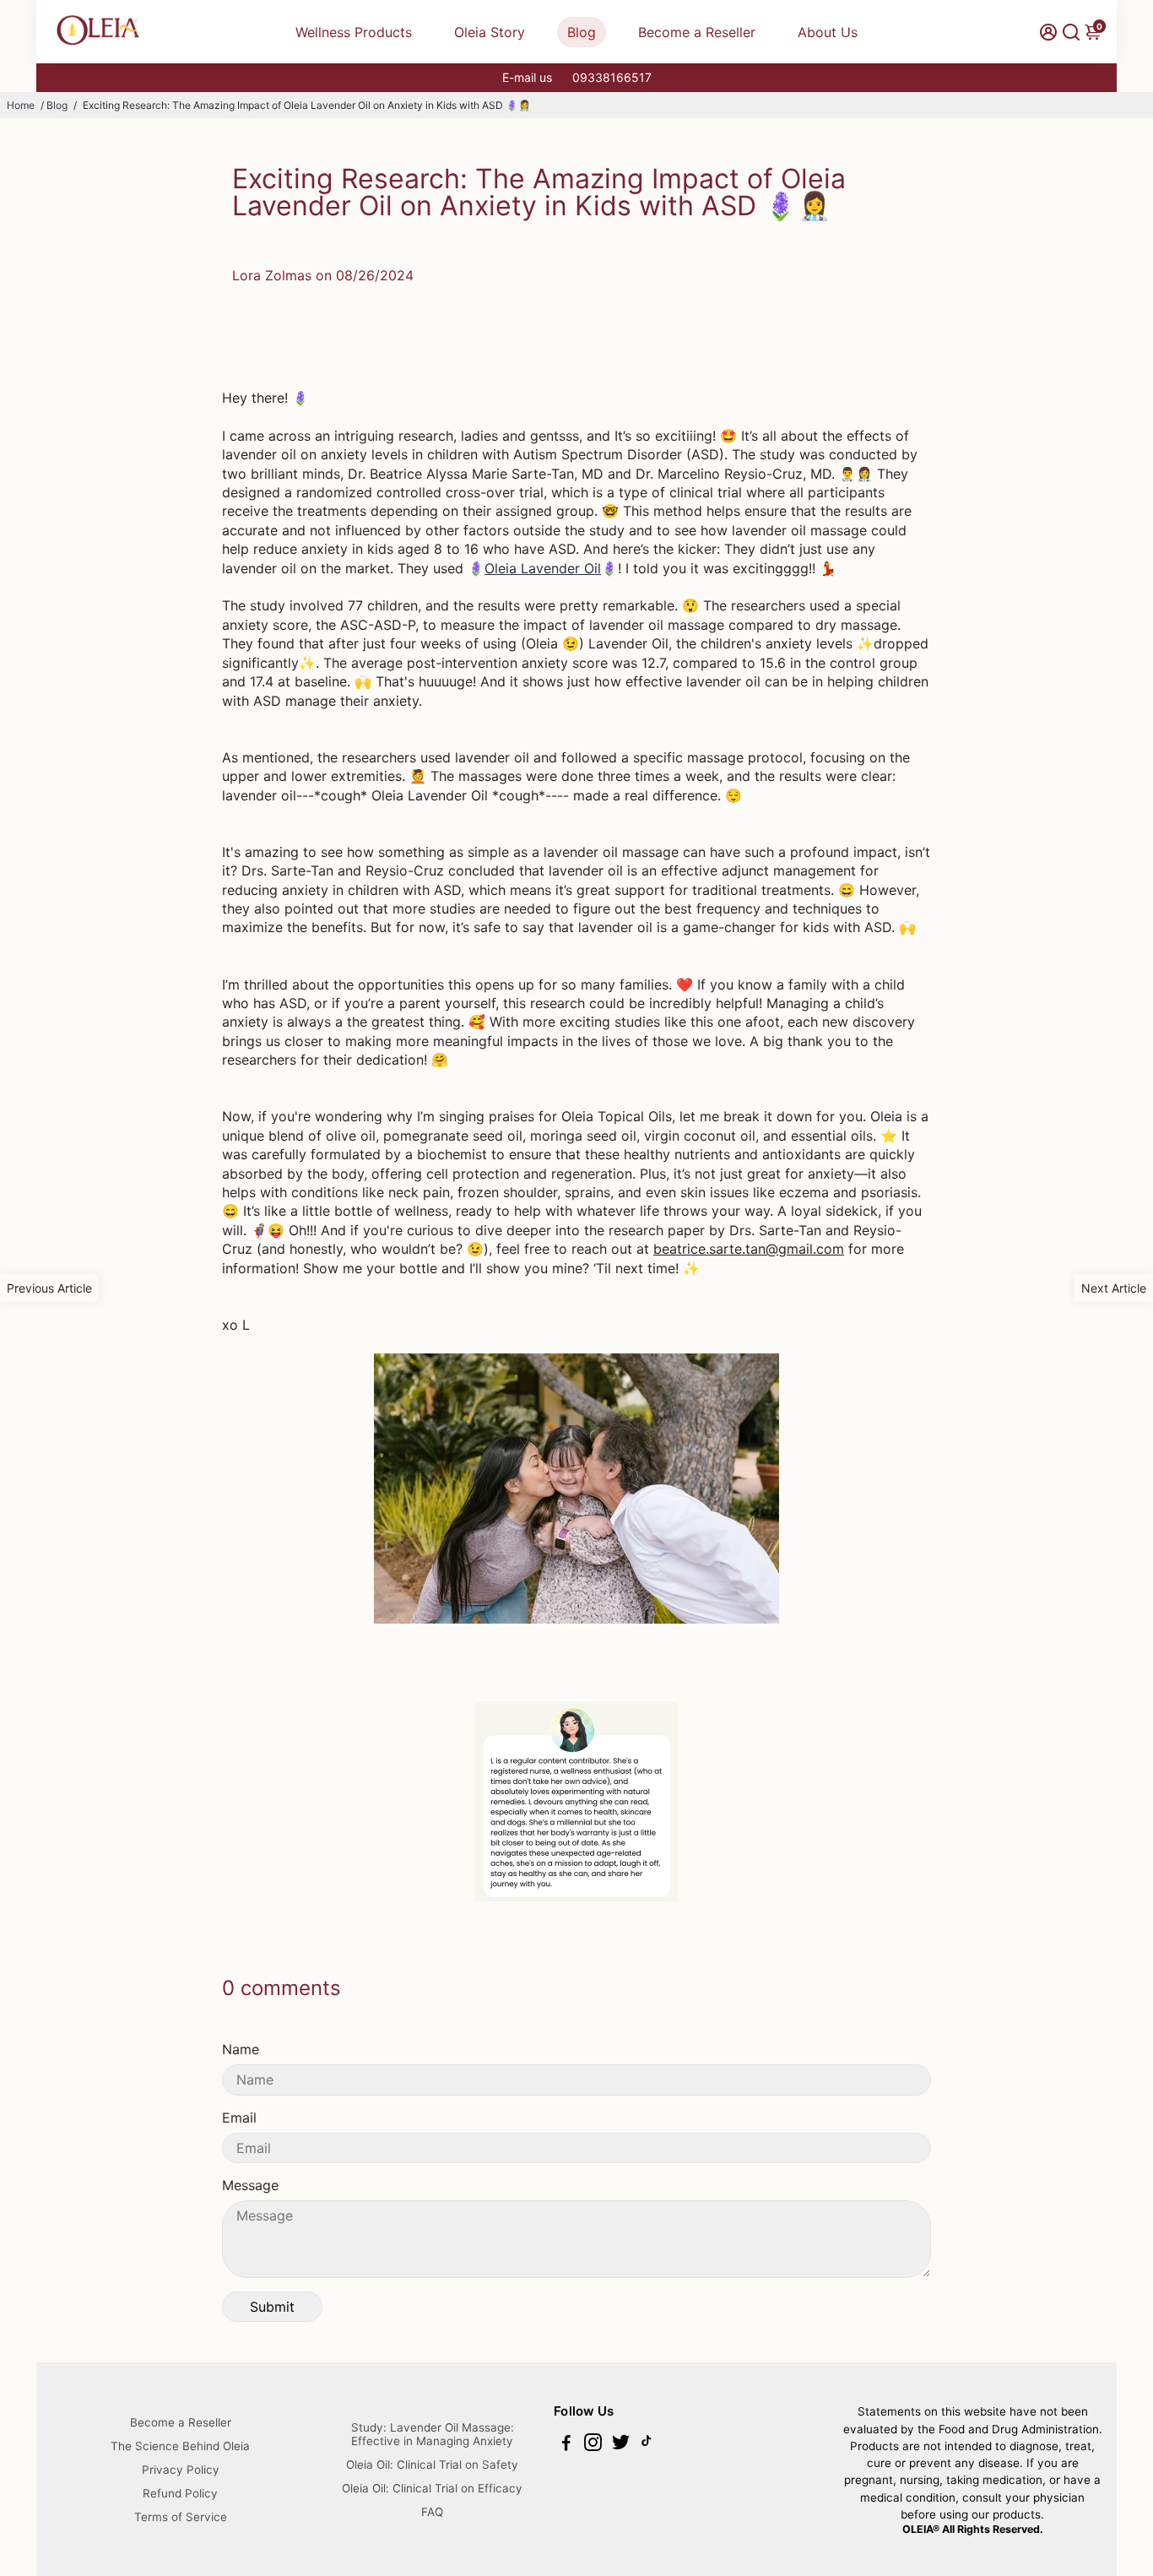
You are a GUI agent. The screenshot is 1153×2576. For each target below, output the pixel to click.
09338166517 (612, 77)
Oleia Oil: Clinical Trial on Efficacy (432, 2488)
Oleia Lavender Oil (543, 568)
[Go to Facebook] (566, 2445)
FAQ (432, 2512)
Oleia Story (490, 32)
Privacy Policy (181, 2470)
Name (241, 2049)
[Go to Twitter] (621, 2445)
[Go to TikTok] (647, 2445)
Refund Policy (180, 2493)
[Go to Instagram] (593, 2445)
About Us (828, 32)
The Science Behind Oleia (180, 2446)
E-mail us (527, 77)
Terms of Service (181, 2517)
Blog (582, 32)
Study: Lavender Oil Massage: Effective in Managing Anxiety (433, 2434)
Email (239, 2118)
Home (21, 105)
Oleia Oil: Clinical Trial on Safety (432, 2465)
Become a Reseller (697, 32)
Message (250, 2185)
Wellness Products (354, 32)
